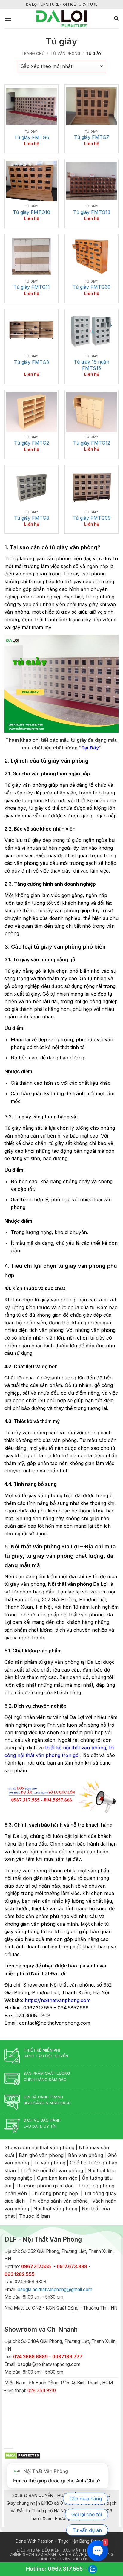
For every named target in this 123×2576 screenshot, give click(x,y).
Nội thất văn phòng (55, 2209)
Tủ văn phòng (65, 53)
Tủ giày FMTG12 (92, 443)
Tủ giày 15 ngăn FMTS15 (92, 365)
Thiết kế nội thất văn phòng (52, 2170)
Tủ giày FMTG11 (32, 287)
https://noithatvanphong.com (58, 2000)
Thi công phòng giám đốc (45, 2186)
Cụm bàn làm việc (57, 2178)
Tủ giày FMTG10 (31, 212)
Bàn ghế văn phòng (41, 2155)
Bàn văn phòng (86, 2155)
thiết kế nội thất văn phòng (76, 1748)
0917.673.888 (72, 2267)
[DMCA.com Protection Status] (23, 2455)
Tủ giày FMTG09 (92, 518)
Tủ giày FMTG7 (92, 137)
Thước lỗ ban (34, 2216)
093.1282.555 (20, 2274)
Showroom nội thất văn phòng (39, 2147)
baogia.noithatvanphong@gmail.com (55, 2289)
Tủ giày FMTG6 (32, 137)
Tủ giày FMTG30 (92, 287)
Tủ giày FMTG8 (32, 518)
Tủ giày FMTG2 (31, 443)
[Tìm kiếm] (116, 18)
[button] (8, 19)
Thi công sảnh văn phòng (59, 2201)
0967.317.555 (65, 2569)
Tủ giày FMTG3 (31, 362)
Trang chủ (33, 53)
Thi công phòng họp (55, 2193)
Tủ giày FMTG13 (92, 212)
